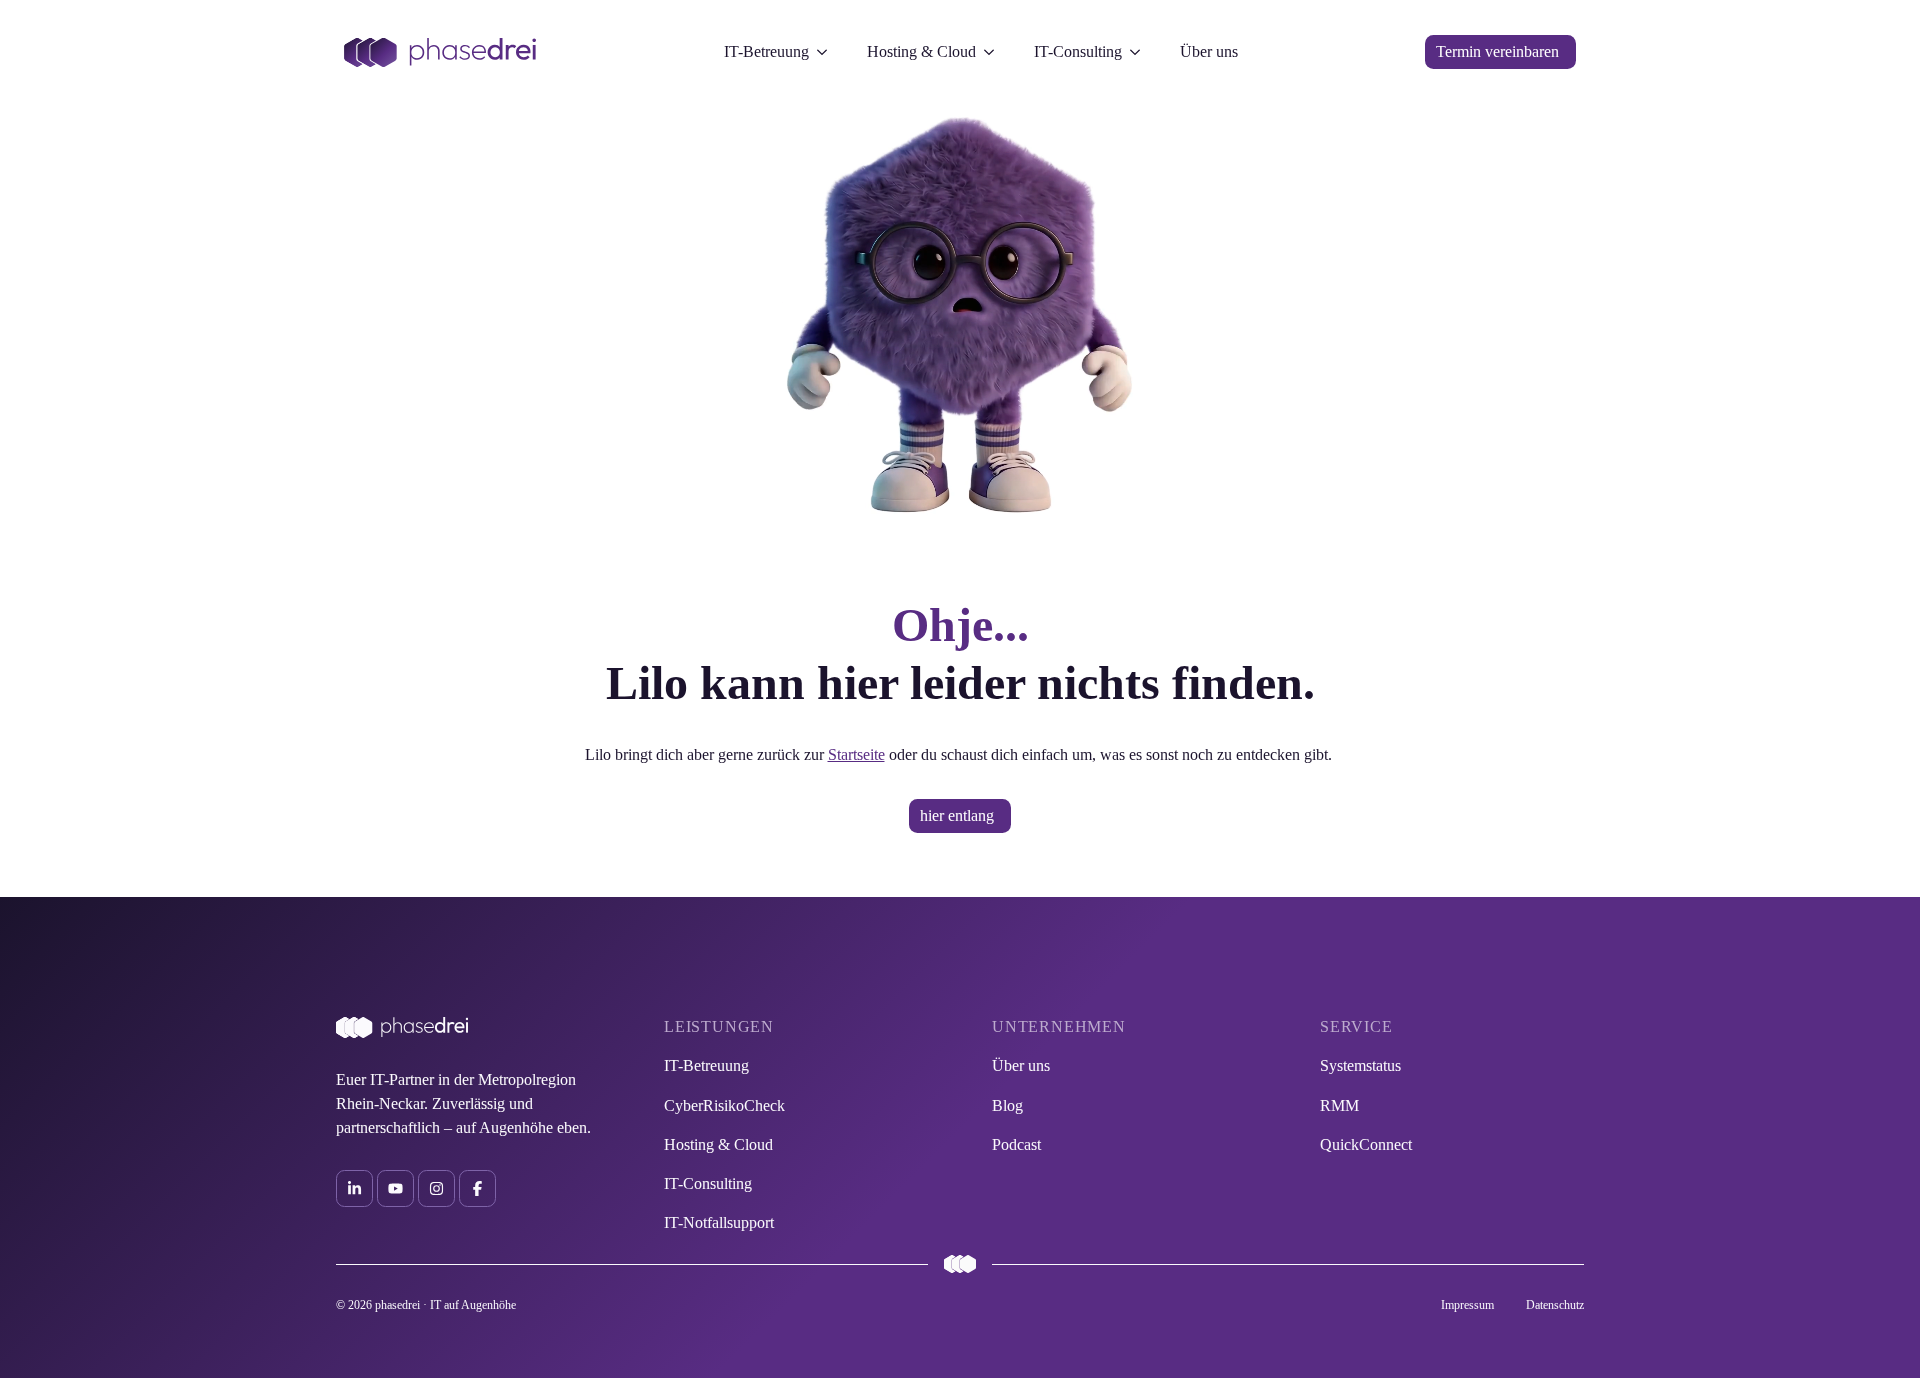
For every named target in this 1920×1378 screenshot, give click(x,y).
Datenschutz (1555, 1305)
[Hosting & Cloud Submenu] (995, 52)
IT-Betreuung (766, 51)
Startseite (856, 754)
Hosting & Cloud (921, 51)
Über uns (1209, 51)
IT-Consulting (1078, 51)
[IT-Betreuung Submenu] (828, 52)
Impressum (1467, 1305)
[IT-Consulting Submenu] (1141, 52)
